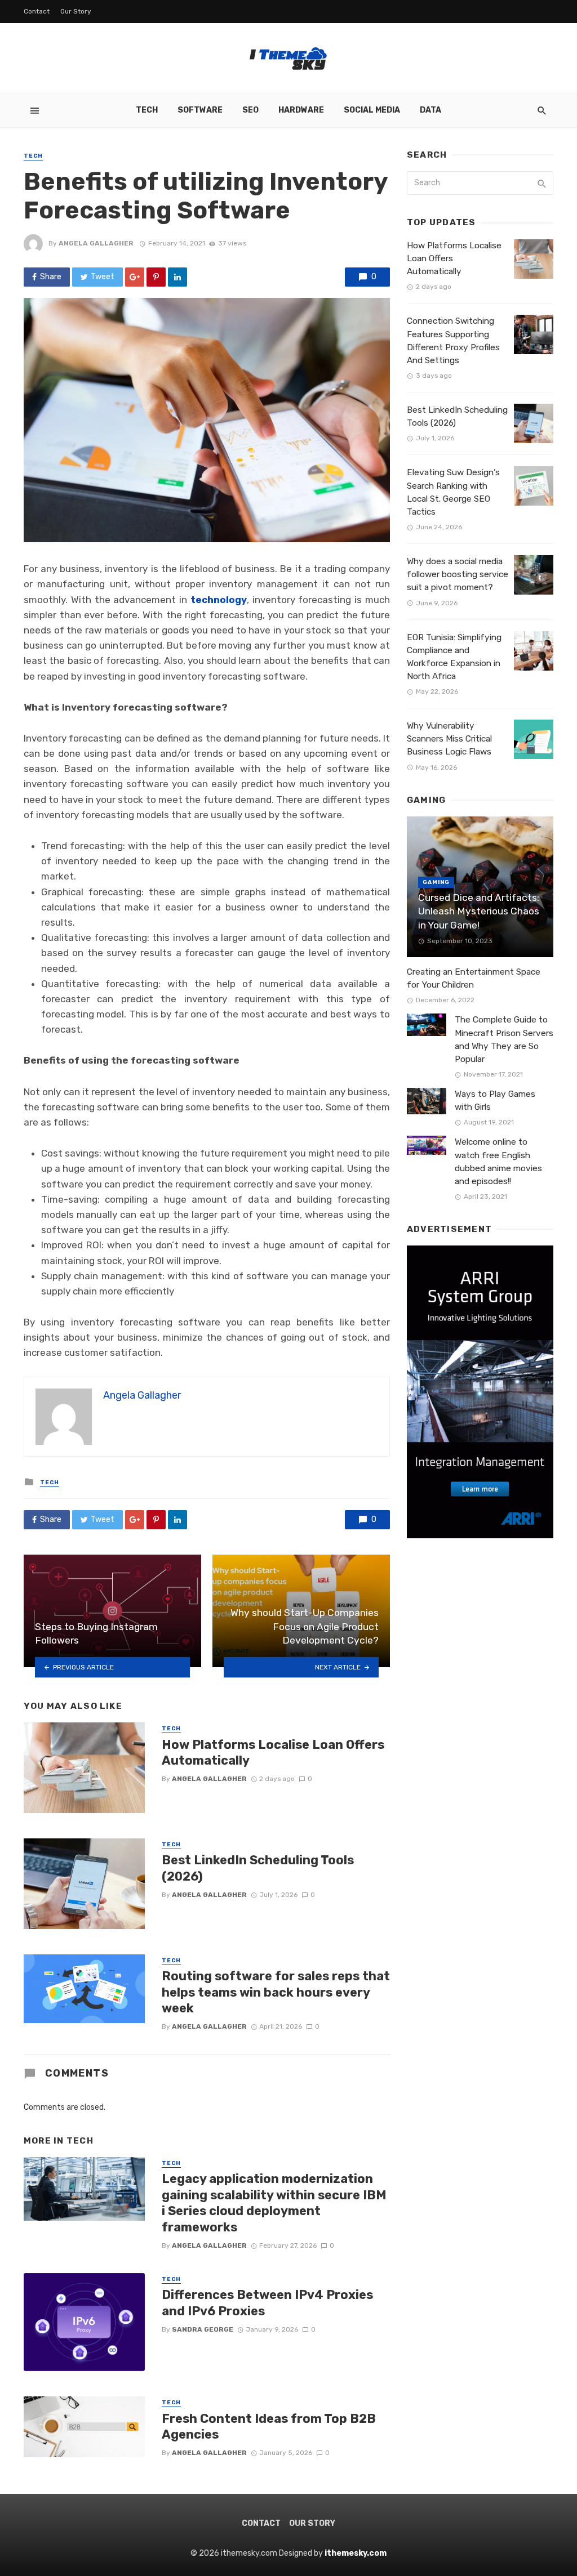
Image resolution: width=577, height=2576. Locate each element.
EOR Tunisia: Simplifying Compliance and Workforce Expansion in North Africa (454, 657)
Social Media (372, 110)
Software (200, 110)
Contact (37, 11)
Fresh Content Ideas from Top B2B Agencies (269, 2427)
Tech (147, 110)
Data (430, 110)
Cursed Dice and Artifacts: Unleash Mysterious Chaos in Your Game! (479, 911)
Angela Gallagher (96, 243)
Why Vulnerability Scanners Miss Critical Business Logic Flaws (449, 739)
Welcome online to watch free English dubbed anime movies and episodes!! (498, 1161)
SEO (250, 110)
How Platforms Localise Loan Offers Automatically (273, 1753)
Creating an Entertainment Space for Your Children (474, 978)
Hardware (301, 110)
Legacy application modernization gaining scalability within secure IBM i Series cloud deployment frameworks (274, 2203)
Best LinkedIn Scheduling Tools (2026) (258, 1868)
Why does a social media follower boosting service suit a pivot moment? (458, 574)
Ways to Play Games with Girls (495, 1101)
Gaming (436, 882)
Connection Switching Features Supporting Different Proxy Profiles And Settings (453, 340)
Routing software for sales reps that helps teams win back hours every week (276, 1992)
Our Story (76, 11)
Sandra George (203, 2329)
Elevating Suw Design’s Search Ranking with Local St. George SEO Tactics (453, 492)
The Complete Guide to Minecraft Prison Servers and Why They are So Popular (504, 1039)
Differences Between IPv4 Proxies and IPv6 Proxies (267, 2303)
